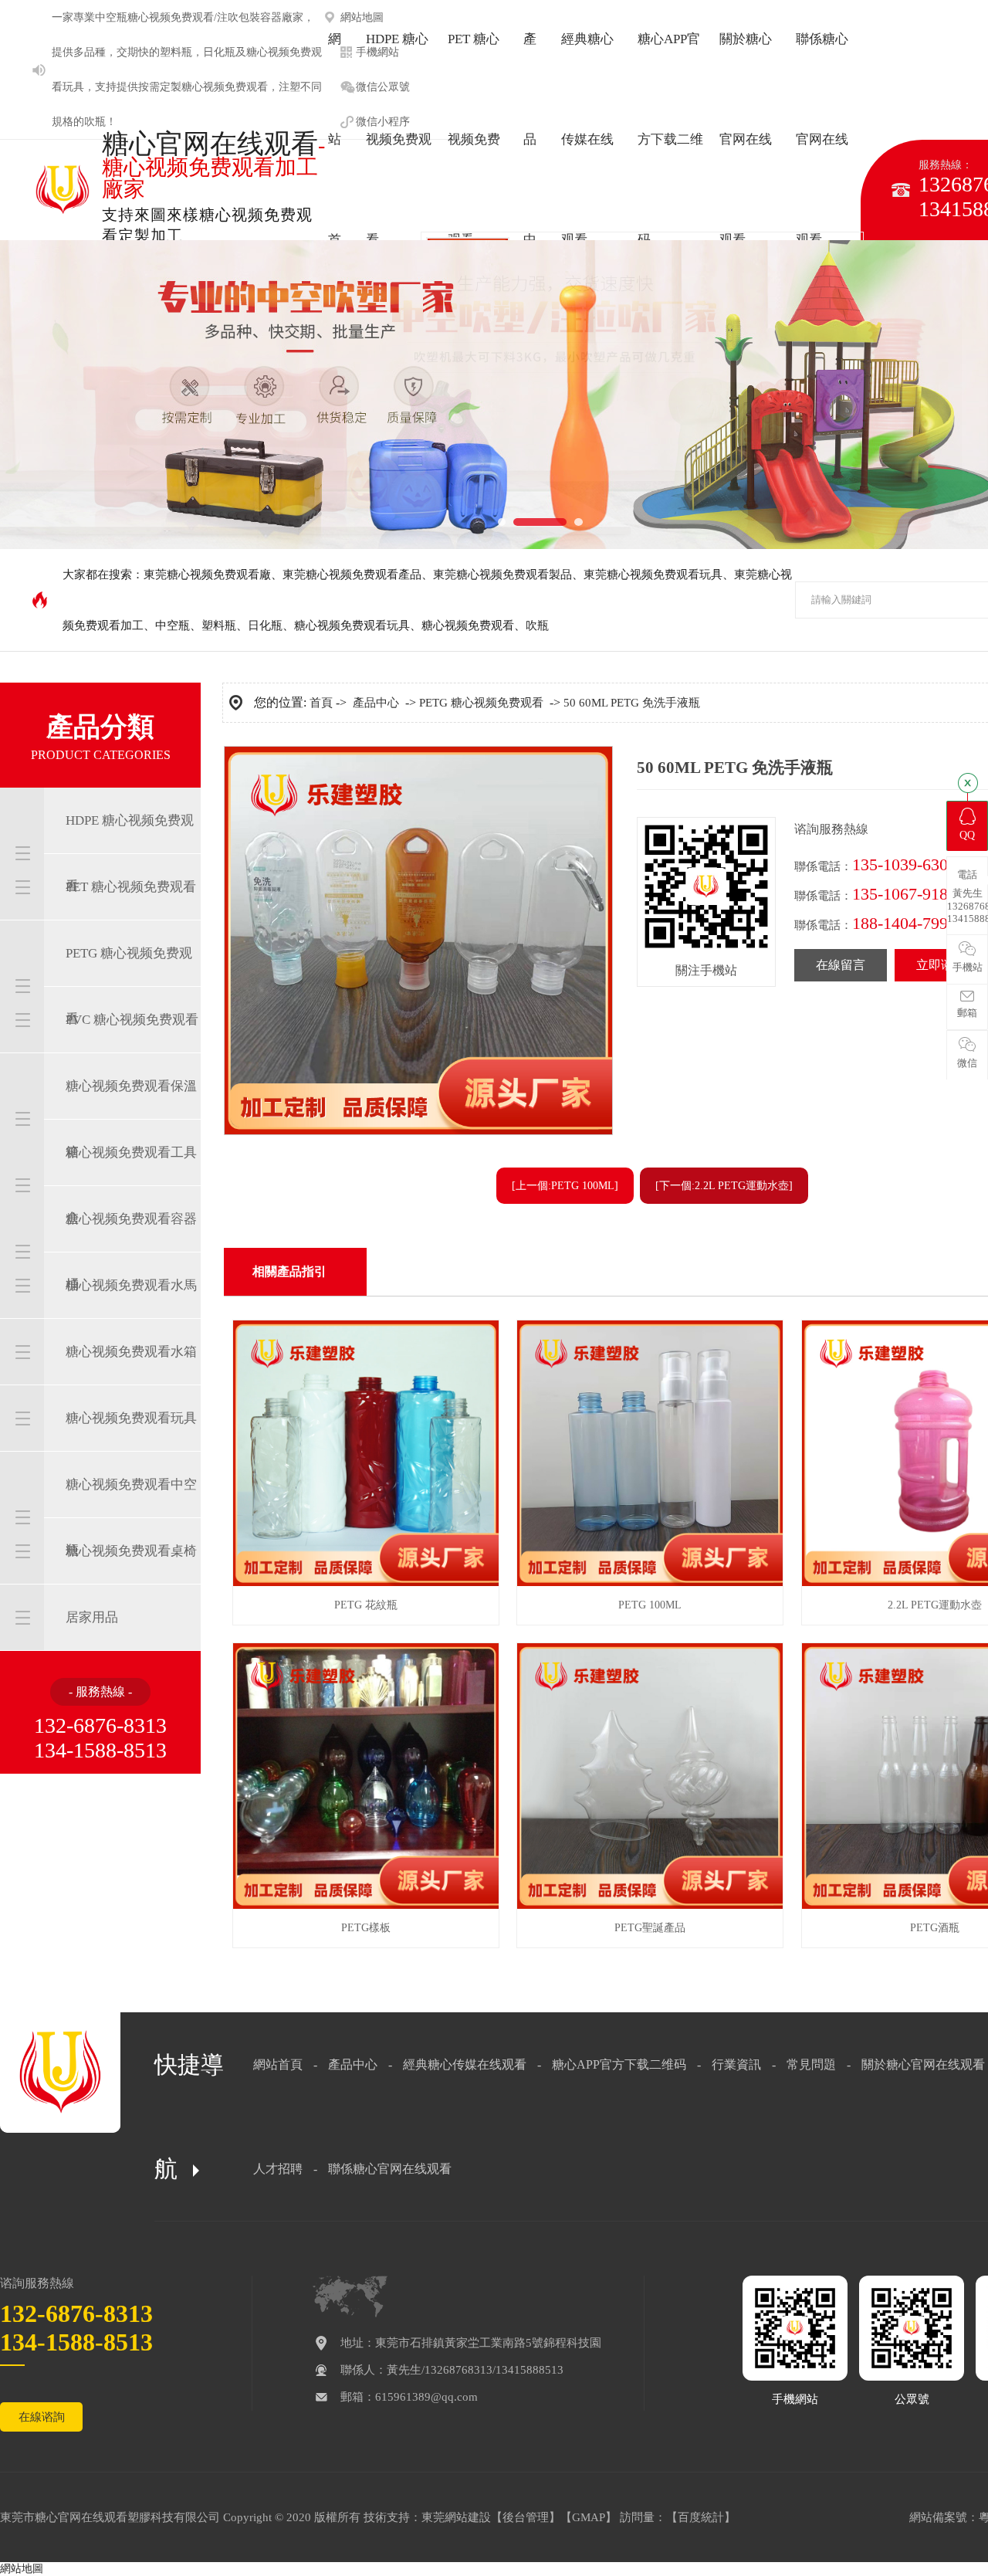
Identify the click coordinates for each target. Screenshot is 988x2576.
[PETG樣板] (366, 1905)
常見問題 (811, 2064)
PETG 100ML (650, 1605)
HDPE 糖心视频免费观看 (130, 853)
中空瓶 (111, 17)
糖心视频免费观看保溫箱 (131, 1119)
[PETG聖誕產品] (650, 1905)
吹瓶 (95, 122)
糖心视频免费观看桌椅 (131, 1551)
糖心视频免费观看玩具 (352, 625)
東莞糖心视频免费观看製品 (502, 575)
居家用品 (92, 1617)
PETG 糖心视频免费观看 (129, 986)
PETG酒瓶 (935, 1928)
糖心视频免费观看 (225, 87)
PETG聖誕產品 (650, 1928)
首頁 (321, 703)
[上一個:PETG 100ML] (565, 1186)
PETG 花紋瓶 (366, 1605)
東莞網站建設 (456, 2517)
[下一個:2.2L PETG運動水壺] (724, 1186)
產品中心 (376, 703)
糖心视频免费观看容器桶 (131, 1252)
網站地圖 (22, 2569)
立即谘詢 (941, 965)
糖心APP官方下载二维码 (619, 2064)
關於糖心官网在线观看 (923, 2064)
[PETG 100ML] (650, 1583)
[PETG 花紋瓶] (366, 1583)
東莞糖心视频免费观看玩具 (653, 575)
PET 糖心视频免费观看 (131, 887)
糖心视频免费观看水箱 (131, 1352)
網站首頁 (278, 2064)
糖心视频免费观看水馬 (131, 1285)
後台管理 (526, 2517)
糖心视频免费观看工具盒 (131, 1185)
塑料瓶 (176, 52)
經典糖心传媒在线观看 (465, 2064)
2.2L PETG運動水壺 (935, 1605)
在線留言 (841, 965)
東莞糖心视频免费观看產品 (352, 575)
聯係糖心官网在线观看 (390, 2169)
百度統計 (701, 2517)
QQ (967, 835)
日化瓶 (219, 52)
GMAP (589, 2517)
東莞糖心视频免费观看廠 (207, 575)
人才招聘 (278, 2169)
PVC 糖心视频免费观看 (132, 1020)
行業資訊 (736, 2064)
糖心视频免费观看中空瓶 (131, 1517)
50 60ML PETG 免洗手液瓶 (632, 703)
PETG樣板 (366, 1928)
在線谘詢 (42, 2417)
